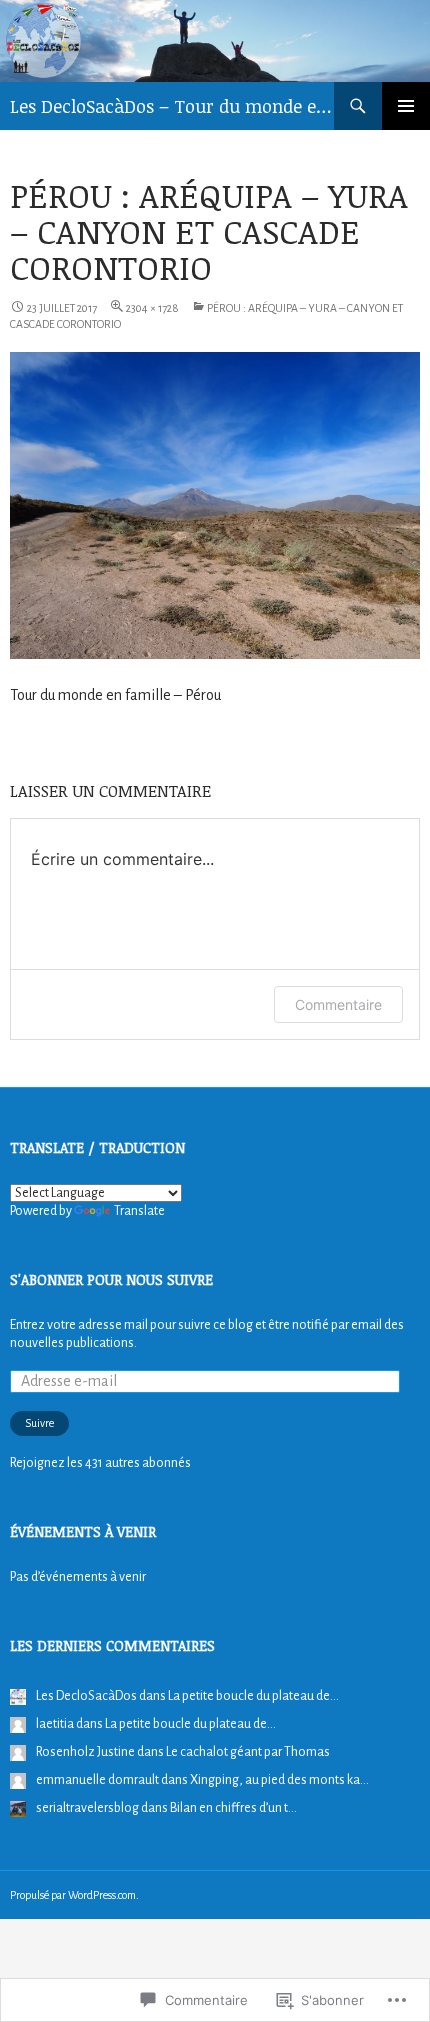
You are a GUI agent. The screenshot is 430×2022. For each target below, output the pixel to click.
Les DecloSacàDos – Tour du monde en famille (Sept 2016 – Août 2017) (172, 106)
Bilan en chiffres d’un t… (233, 1808)
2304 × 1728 (152, 308)
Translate (139, 1211)
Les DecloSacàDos (86, 1696)
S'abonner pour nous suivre (111, 1279)
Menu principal (406, 106)
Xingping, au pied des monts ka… (279, 1780)
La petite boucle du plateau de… (253, 1696)
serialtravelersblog (87, 1808)
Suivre (39, 1423)
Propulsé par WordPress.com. (74, 1895)
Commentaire (338, 1004)
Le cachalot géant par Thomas (248, 1752)
